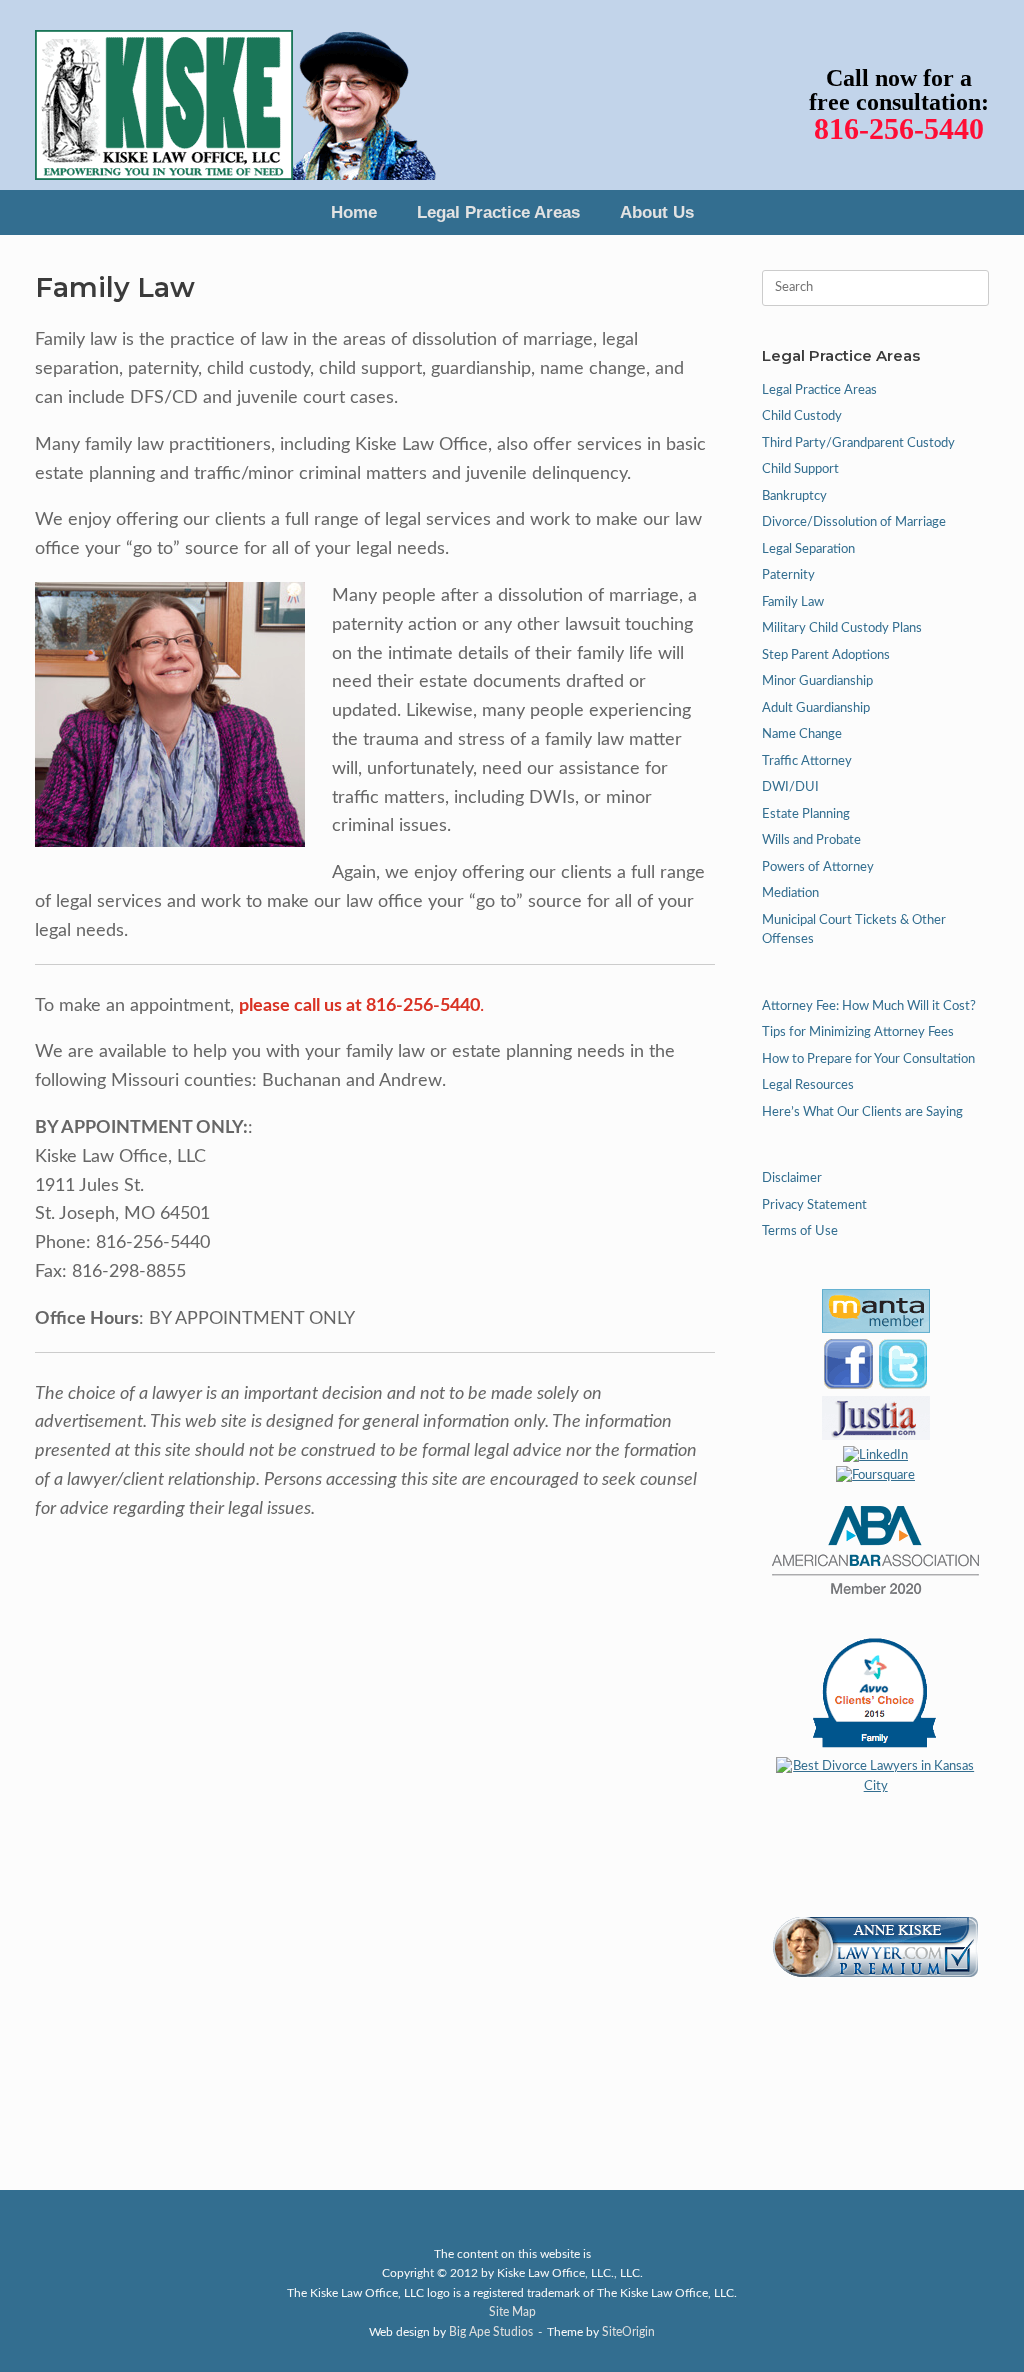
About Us (657, 212)
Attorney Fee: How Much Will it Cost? (869, 1006)
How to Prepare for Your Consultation (868, 1059)
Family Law (793, 602)
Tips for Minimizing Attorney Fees (858, 1032)
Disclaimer (792, 1178)
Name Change (802, 734)
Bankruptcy (794, 496)
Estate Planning (806, 814)
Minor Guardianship (817, 681)
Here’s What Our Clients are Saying (862, 1112)
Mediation (790, 893)
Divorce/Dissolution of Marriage (854, 522)
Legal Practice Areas (498, 212)
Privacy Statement (814, 1205)
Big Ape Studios (491, 2332)
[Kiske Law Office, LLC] (235, 95)
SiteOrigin (628, 2332)
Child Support (800, 469)
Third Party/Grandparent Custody (858, 443)
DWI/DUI (790, 787)
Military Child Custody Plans (842, 628)
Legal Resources (808, 1085)
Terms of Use (800, 1231)
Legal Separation (808, 549)
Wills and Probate (811, 840)
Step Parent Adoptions (826, 655)
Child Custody (802, 416)
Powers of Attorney (818, 867)
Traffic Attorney (807, 761)
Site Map (512, 2312)
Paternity (788, 575)
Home (354, 212)
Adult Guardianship (816, 708)
